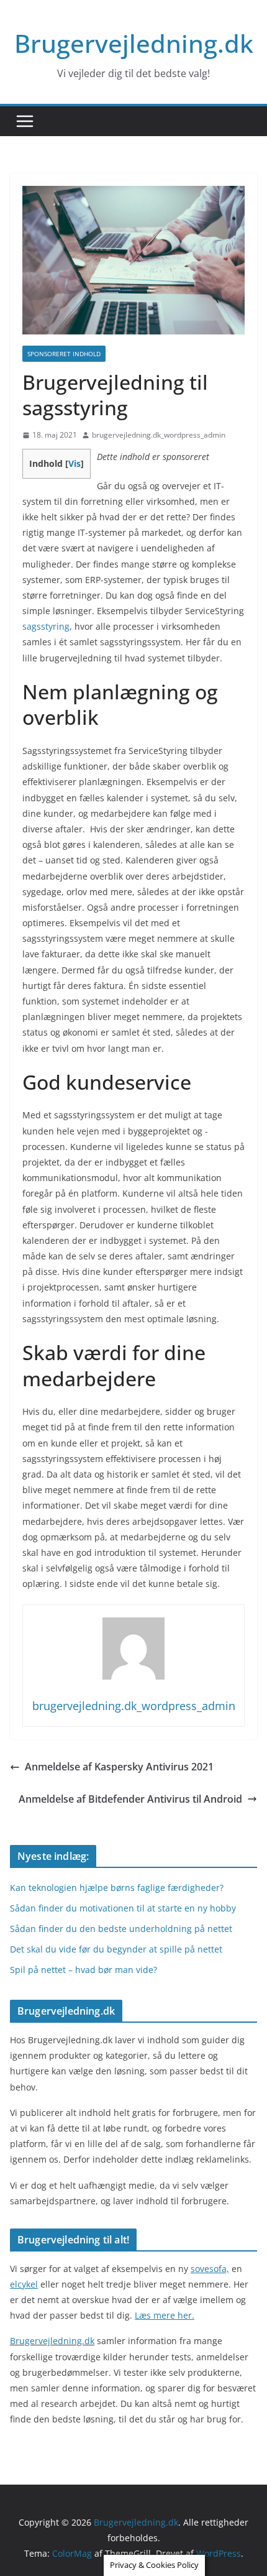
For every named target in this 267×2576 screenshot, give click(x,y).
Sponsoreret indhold (64, 354)
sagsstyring (46, 626)
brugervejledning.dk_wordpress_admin (159, 435)
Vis (75, 463)
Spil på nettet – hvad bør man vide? (84, 1970)
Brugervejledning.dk (134, 43)
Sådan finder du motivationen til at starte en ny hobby (123, 1908)
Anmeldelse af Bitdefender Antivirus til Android (130, 1799)
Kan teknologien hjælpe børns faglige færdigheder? (117, 1888)
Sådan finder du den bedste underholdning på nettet (121, 1929)
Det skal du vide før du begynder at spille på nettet (116, 1949)
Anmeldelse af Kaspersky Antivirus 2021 (119, 1767)
